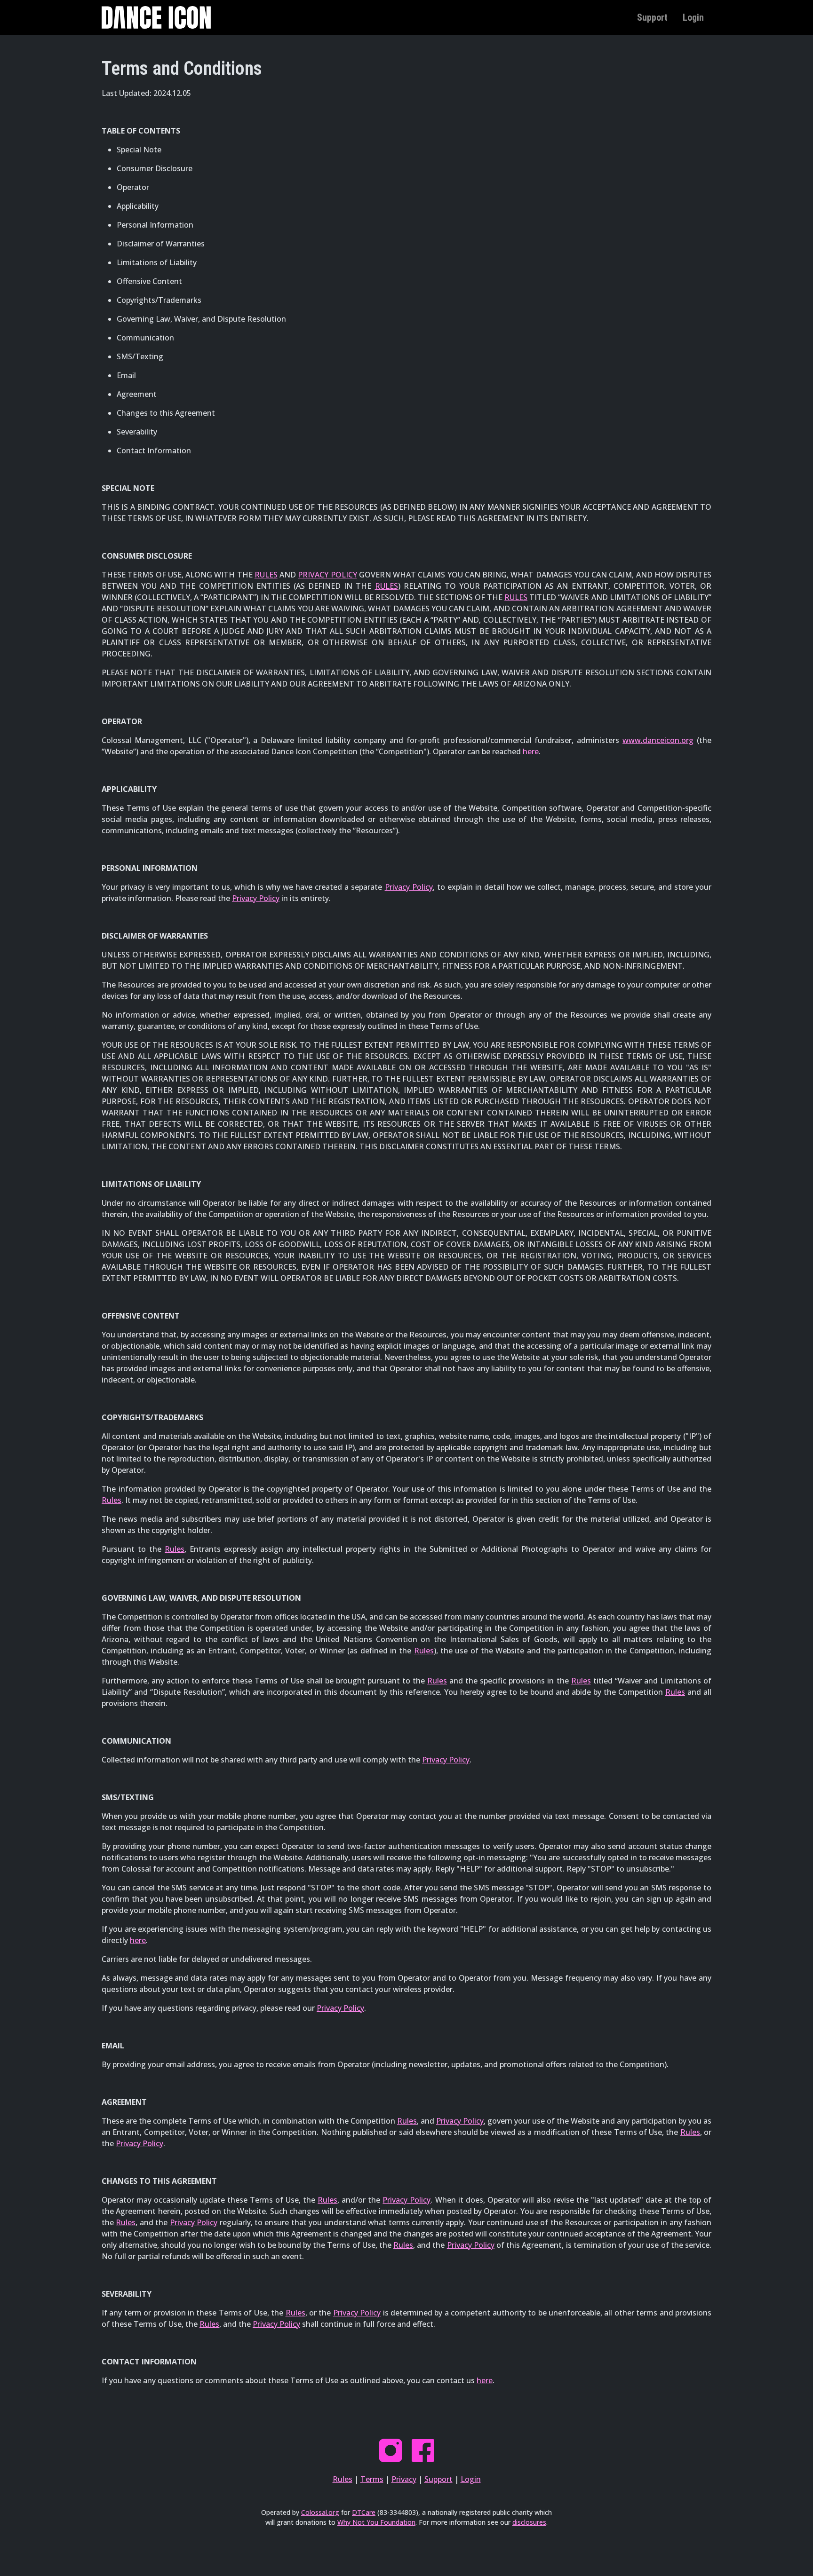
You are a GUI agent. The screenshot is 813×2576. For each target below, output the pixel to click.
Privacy (404, 2479)
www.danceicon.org (658, 740)
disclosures (529, 2522)
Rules (112, 1500)
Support (652, 17)
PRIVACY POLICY (327, 575)
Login (693, 17)
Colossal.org (320, 2512)
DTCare (364, 2512)
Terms (372, 2479)
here (531, 751)
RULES (266, 575)
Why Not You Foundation (376, 2522)
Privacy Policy (409, 887)
